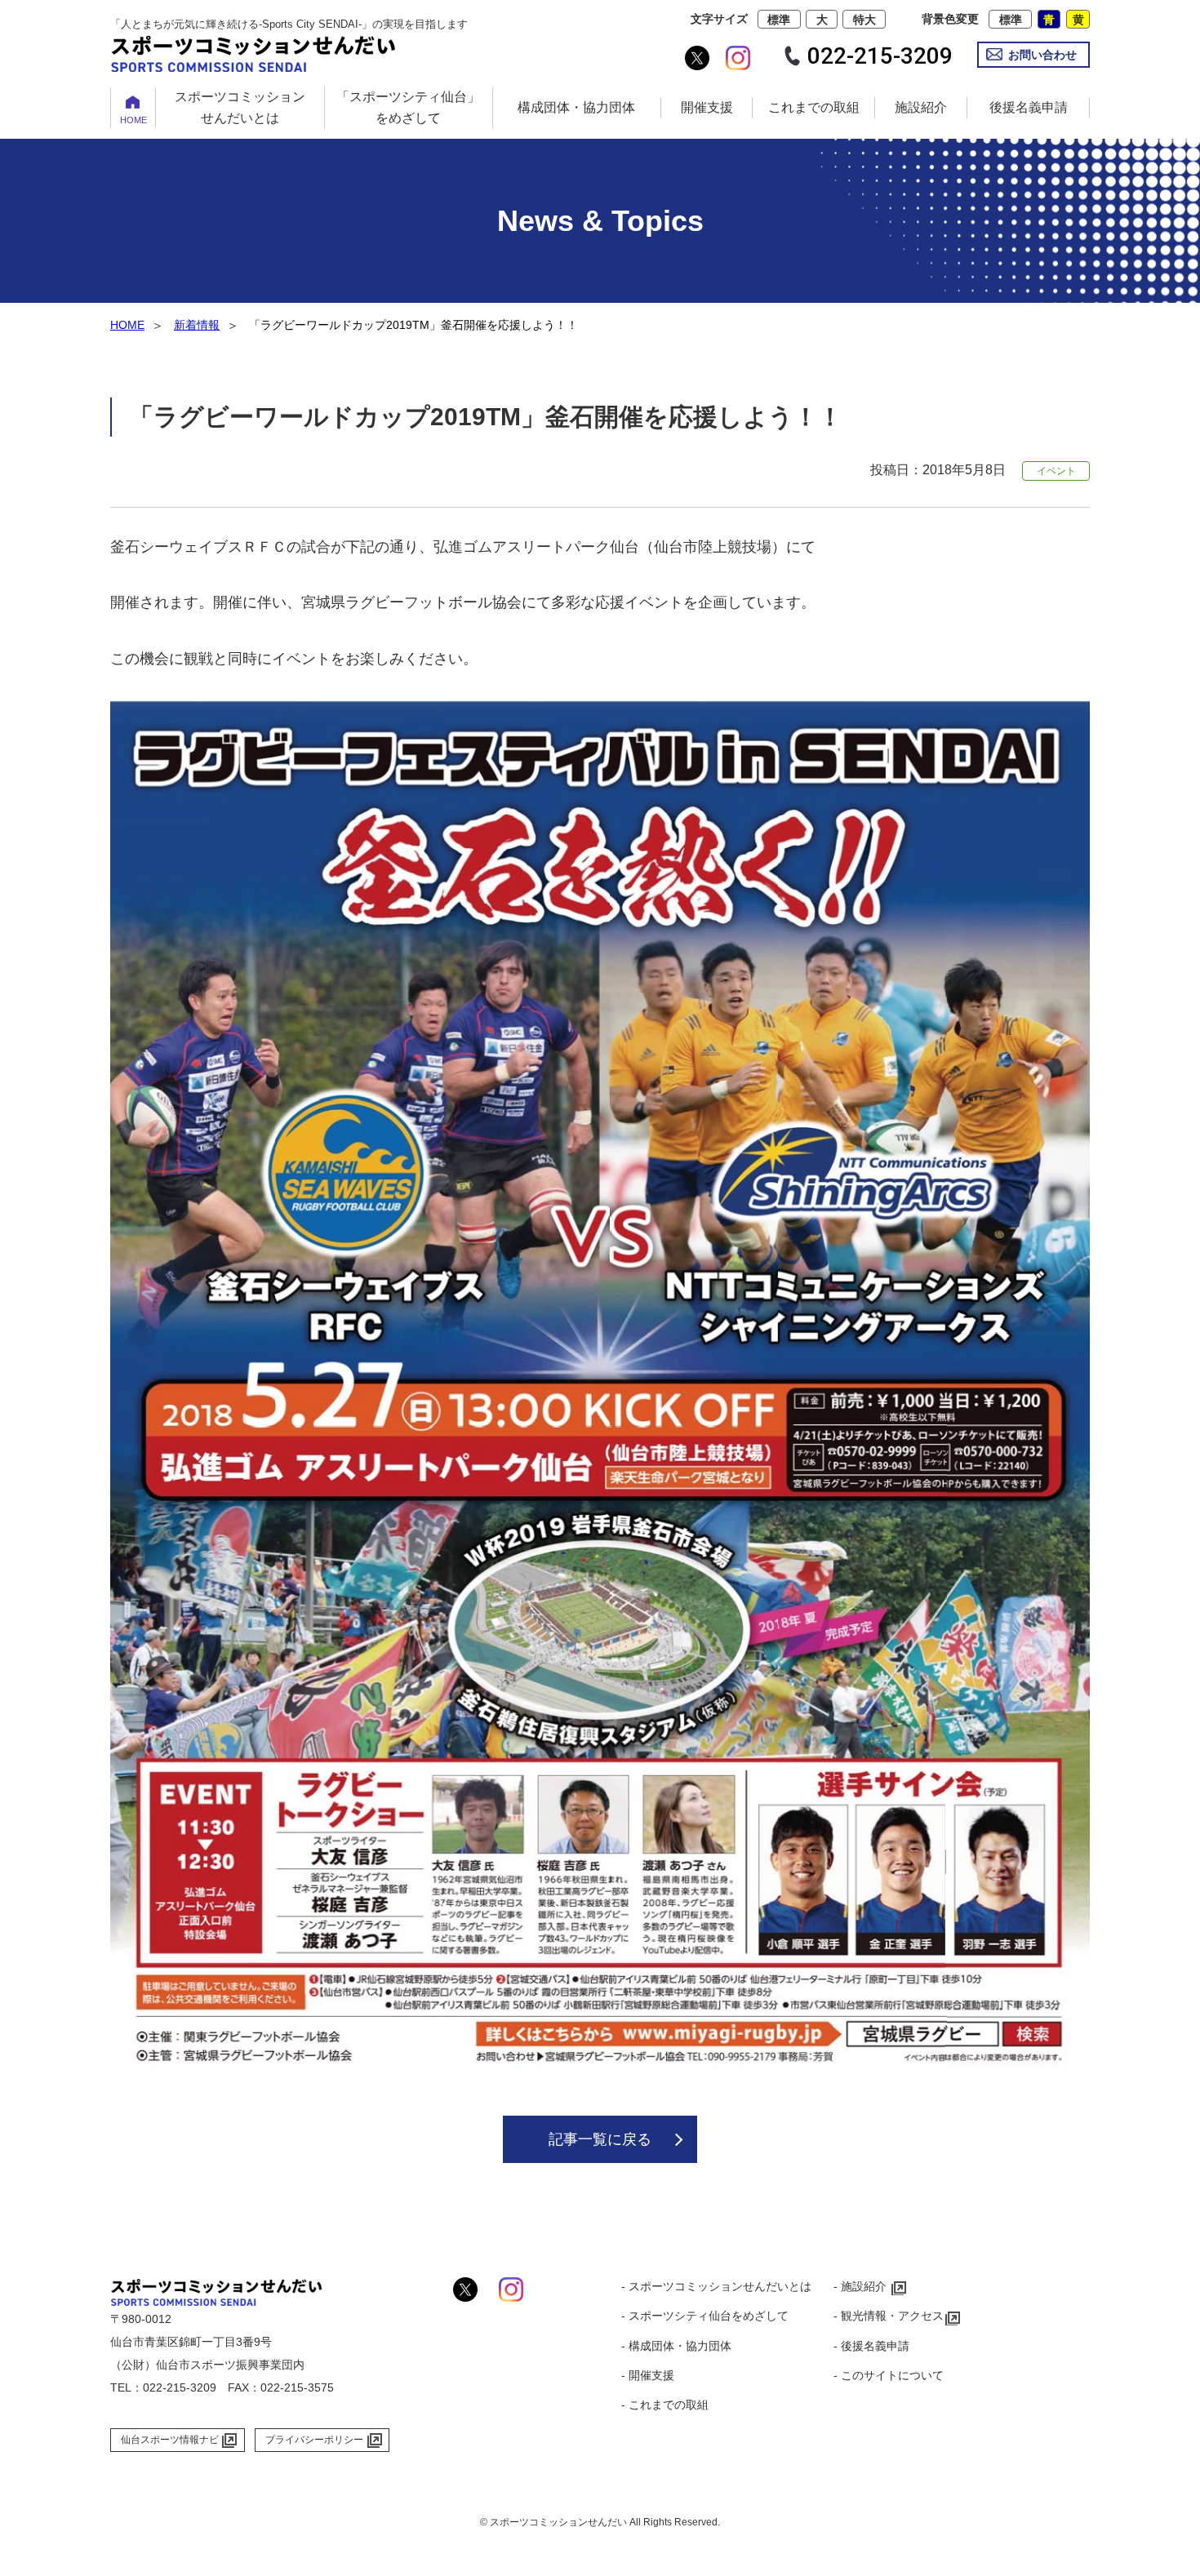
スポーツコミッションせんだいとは (240, 107)
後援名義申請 (1029, 107)
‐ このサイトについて (889, 2375)
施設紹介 (921, 107)
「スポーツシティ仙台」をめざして (408, 107)
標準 (779, 20)
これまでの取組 (814, 107)
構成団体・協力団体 (576, 107)
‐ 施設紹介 (860, 2286)
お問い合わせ (1042, 55)
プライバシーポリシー (314, 2440)
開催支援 (707, 107)
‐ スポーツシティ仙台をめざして (705, 2316)
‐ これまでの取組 (665, 2405)
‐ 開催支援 (648, 2375)
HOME (133, 120)
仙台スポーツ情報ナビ (170, 2440)
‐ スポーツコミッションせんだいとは (716, 2286)
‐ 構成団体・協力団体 (676, 2346)
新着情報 (197, 325)
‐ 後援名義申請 (871, 2346)
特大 (864, 20)
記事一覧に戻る (600, 2139)
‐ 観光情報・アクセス (889, 2316)
